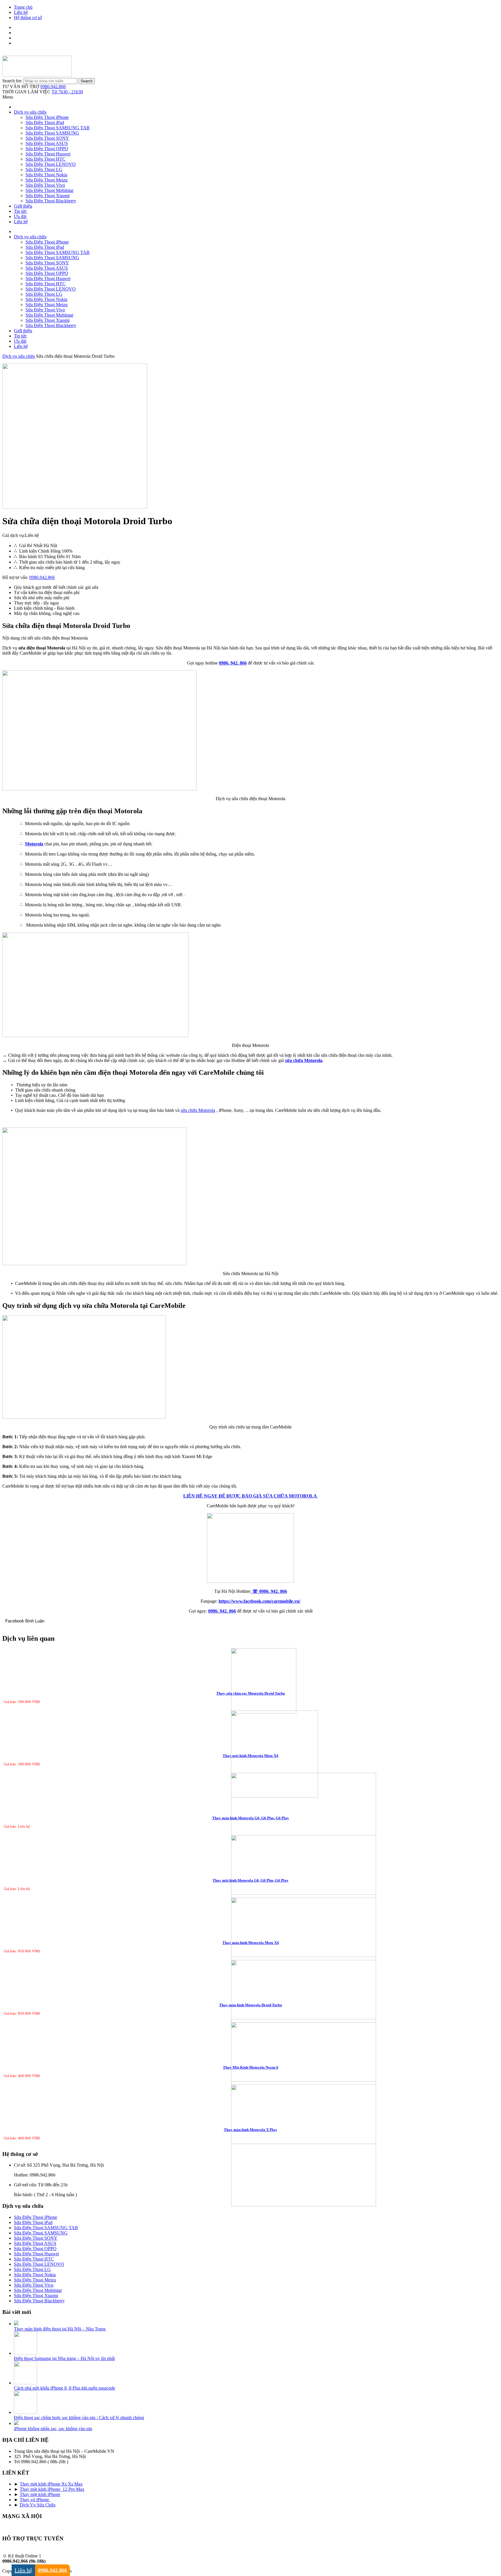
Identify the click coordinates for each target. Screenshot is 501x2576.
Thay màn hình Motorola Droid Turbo (251, 2005)
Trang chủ (23, 7)
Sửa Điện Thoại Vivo (45, 185)
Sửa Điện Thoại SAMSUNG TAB (58, 128)
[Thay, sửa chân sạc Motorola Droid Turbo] (251, 1681)
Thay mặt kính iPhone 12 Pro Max (52, 2489)
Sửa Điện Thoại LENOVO (51, 164)
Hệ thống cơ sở (28, 18)
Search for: (12, 81)
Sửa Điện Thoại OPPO (47, 149)
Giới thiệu (23, 206)
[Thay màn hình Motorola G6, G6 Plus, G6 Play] (251, 1834)
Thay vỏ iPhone (35, 2500)
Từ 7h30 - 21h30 (67, 92)
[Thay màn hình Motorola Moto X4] (251, 1959)
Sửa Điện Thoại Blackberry (51, 201)
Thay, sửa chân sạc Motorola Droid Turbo (251, 1693)
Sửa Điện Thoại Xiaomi (48, 196)
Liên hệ (21, 12)
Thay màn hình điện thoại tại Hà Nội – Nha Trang (60, 2329)
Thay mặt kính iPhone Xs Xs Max (51, 2484)
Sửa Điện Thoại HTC (46, 159)
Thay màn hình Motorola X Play (251, 2130)
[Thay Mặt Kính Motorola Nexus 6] (251, 2084)
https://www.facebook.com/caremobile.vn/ (259, 1601)
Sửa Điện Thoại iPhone (47, 117)
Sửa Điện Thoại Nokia (46, 175)
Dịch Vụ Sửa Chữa (38, 2505)
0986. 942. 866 (233, 663)
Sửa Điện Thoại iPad (45, 122)
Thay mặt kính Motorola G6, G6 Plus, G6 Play (251, 1880)
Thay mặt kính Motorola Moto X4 (251, 1756)
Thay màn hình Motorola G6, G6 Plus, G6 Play (251, 1818)
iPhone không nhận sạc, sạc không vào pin (53, 2429)
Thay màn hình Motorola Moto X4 (251, 1943)
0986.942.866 (53, 87)
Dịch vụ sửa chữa (30, 112)
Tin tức (20, 211)
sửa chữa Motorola (198, 1110)
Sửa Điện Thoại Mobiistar (49, 190)
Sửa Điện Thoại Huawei (48, 154)
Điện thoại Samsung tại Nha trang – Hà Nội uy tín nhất (64, 2358)
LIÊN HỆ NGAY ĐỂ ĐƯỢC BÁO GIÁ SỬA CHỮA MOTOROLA (251, 1496)
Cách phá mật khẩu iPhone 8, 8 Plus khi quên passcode (65, 2388)
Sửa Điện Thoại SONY (47, 138)
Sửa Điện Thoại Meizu (47, 180)
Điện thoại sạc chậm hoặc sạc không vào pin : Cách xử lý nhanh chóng (79, 2418)
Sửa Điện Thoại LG (44, 169)
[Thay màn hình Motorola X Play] (251, 2146)
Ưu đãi (20, 216)
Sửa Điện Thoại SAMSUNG (52, 133)
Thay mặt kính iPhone (40, 2494)
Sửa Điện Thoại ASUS (47, 143)
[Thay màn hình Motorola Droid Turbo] (251, 2021)
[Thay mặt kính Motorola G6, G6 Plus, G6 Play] (251, 1897)
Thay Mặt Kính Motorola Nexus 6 (251, 2067)
